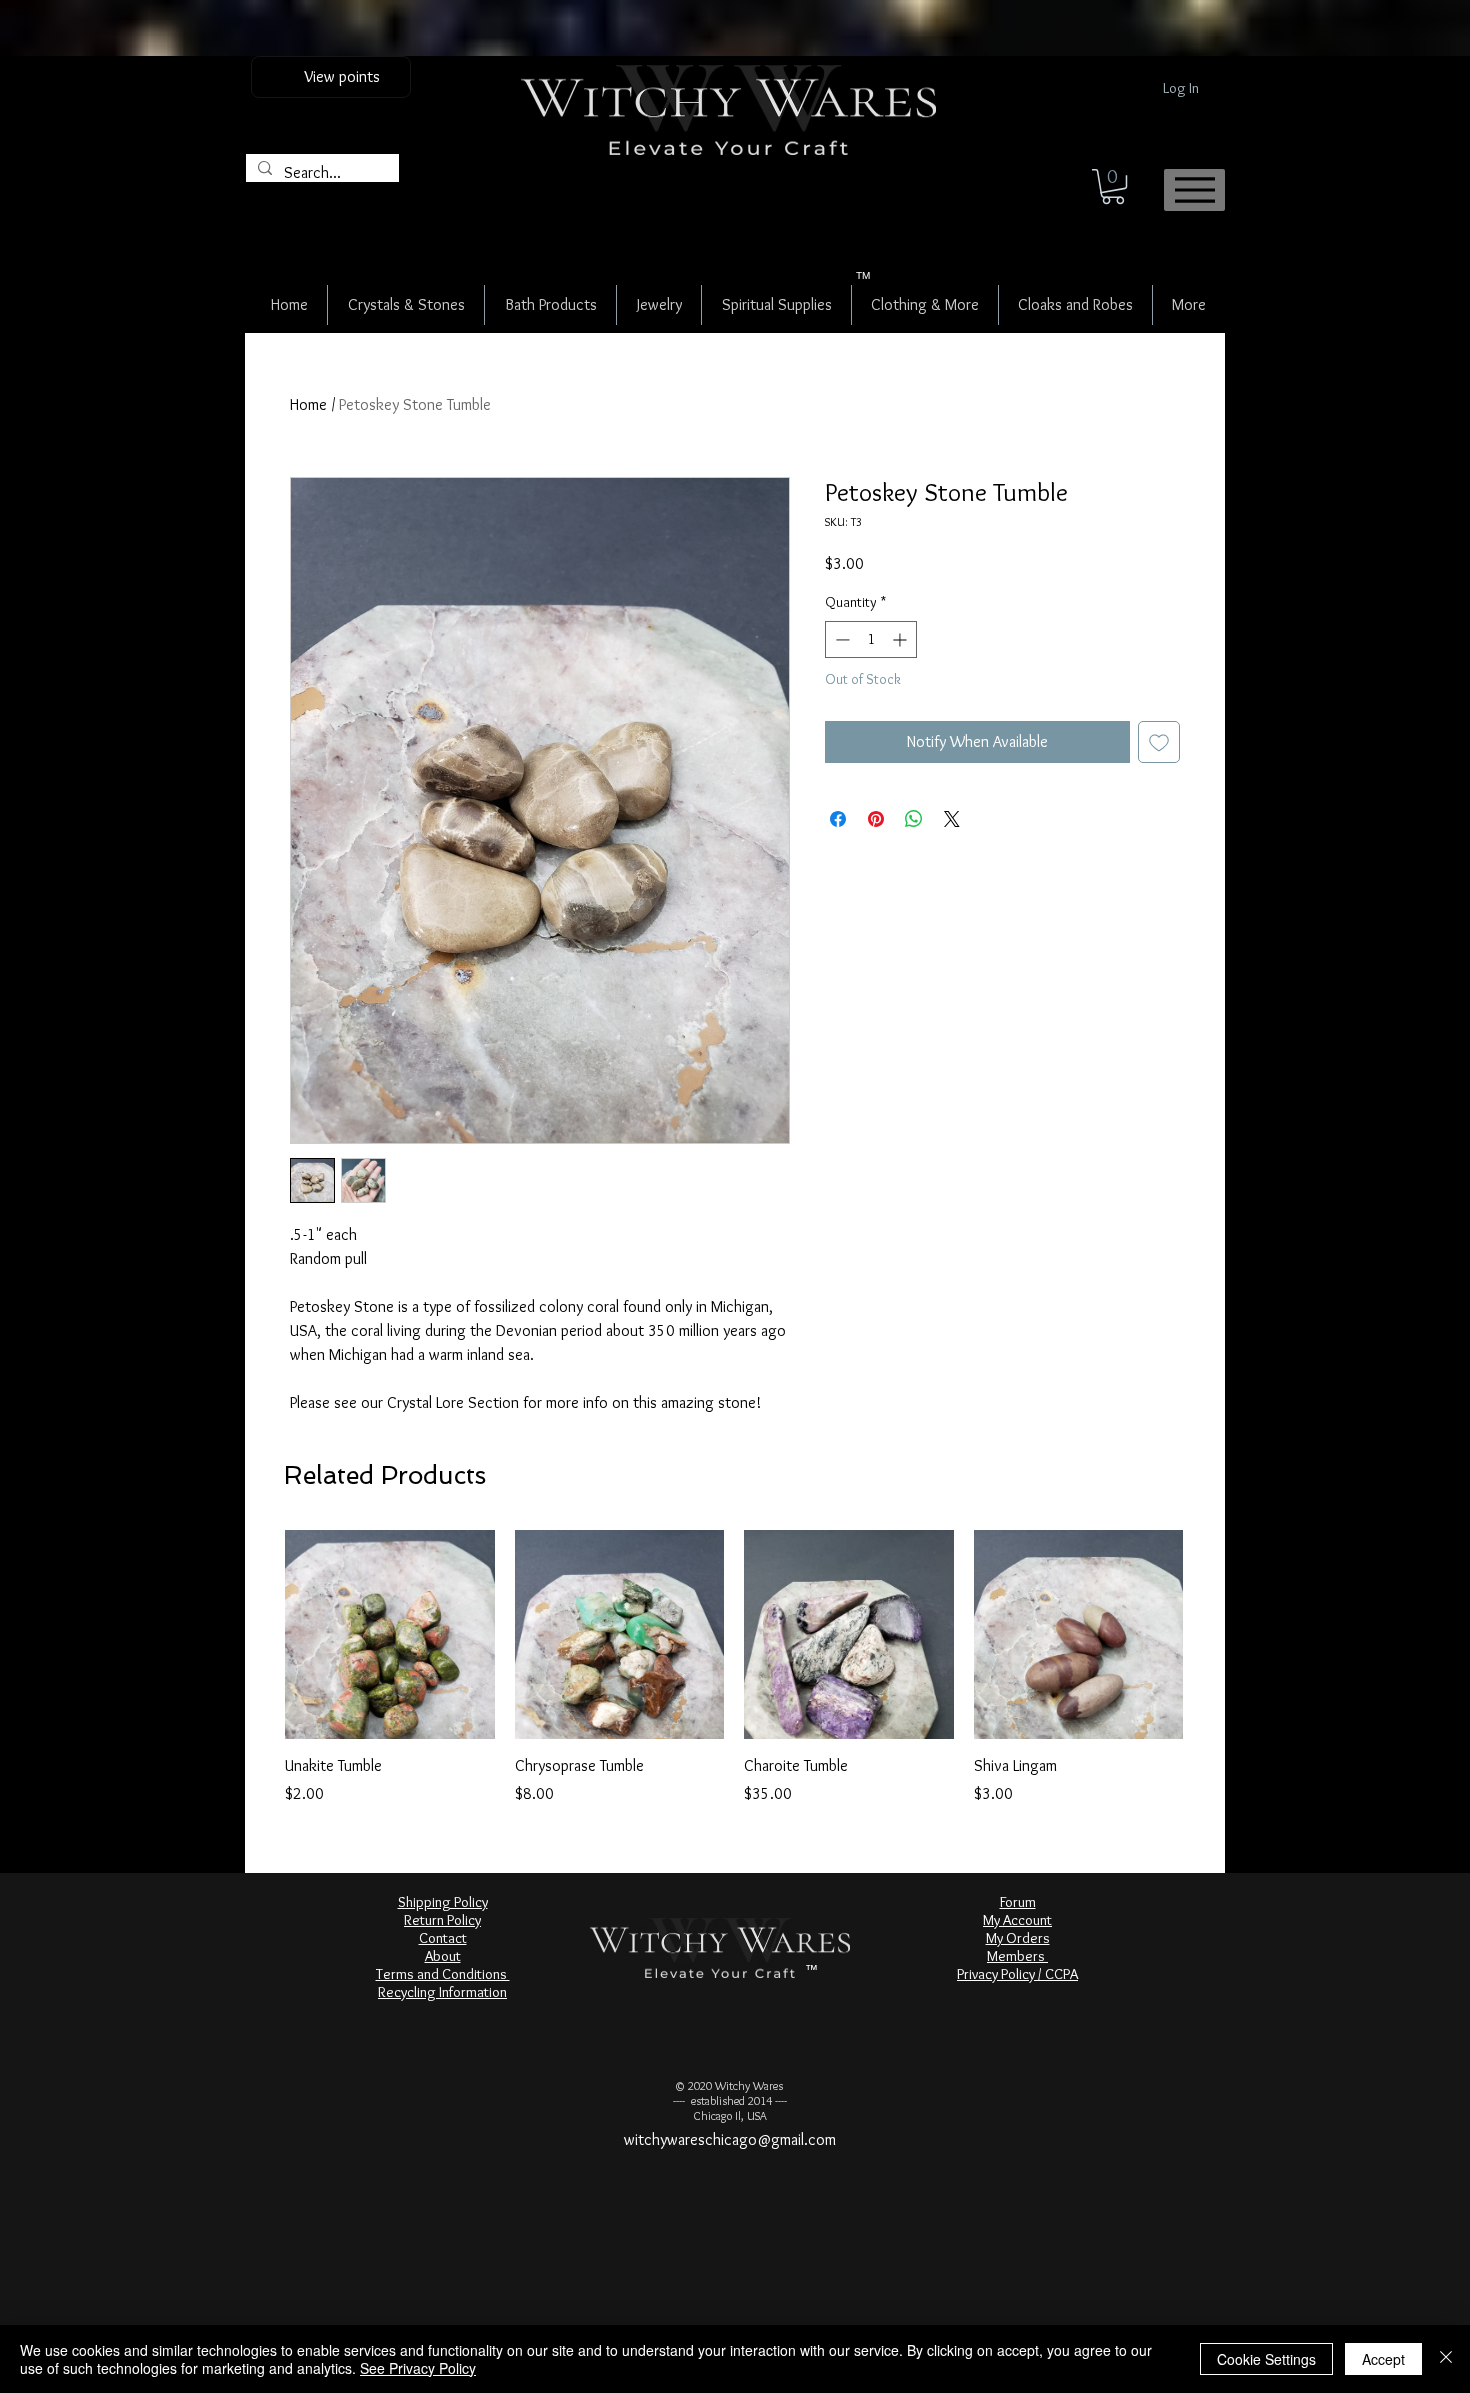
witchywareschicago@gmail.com (730, 2139)
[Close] (1446, 2359)
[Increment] (901, 639)
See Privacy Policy (418, 2368)
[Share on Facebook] (838, 819)
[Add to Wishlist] (1159, 742)
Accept (1383, 2359)
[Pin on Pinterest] (876, 819)
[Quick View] (390, 1635)
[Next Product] (1212, 1634)
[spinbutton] (871, 639)
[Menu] (1194, 190)
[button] (1113, 186)
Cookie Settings (1266, 2359)
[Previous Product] (256, 1634)
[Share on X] (952, 819)
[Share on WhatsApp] (914, 819)
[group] (734, 1668)
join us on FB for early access (737, 43)
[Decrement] (840, 639)
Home (308, 404)
